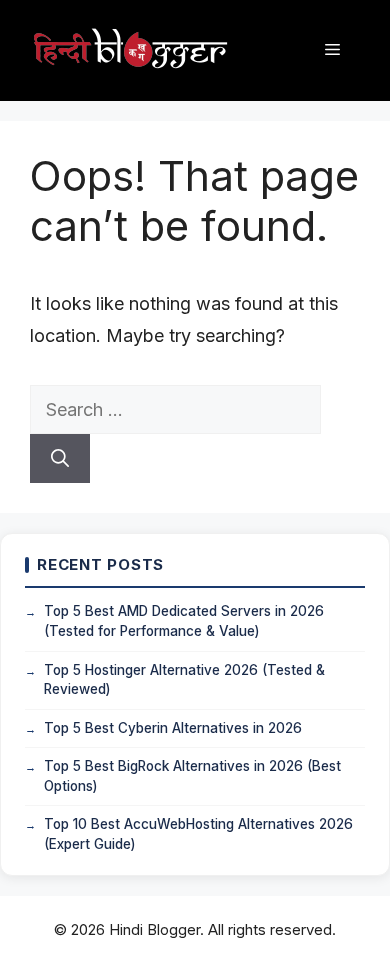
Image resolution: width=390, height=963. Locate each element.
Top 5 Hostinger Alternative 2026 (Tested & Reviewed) (184, 680)
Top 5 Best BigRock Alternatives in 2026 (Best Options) (192, 776)
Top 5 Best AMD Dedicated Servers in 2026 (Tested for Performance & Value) (184, 621)
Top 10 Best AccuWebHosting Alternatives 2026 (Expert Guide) (198, 834)
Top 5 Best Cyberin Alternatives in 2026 (173, 728)
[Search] (60, 458)
